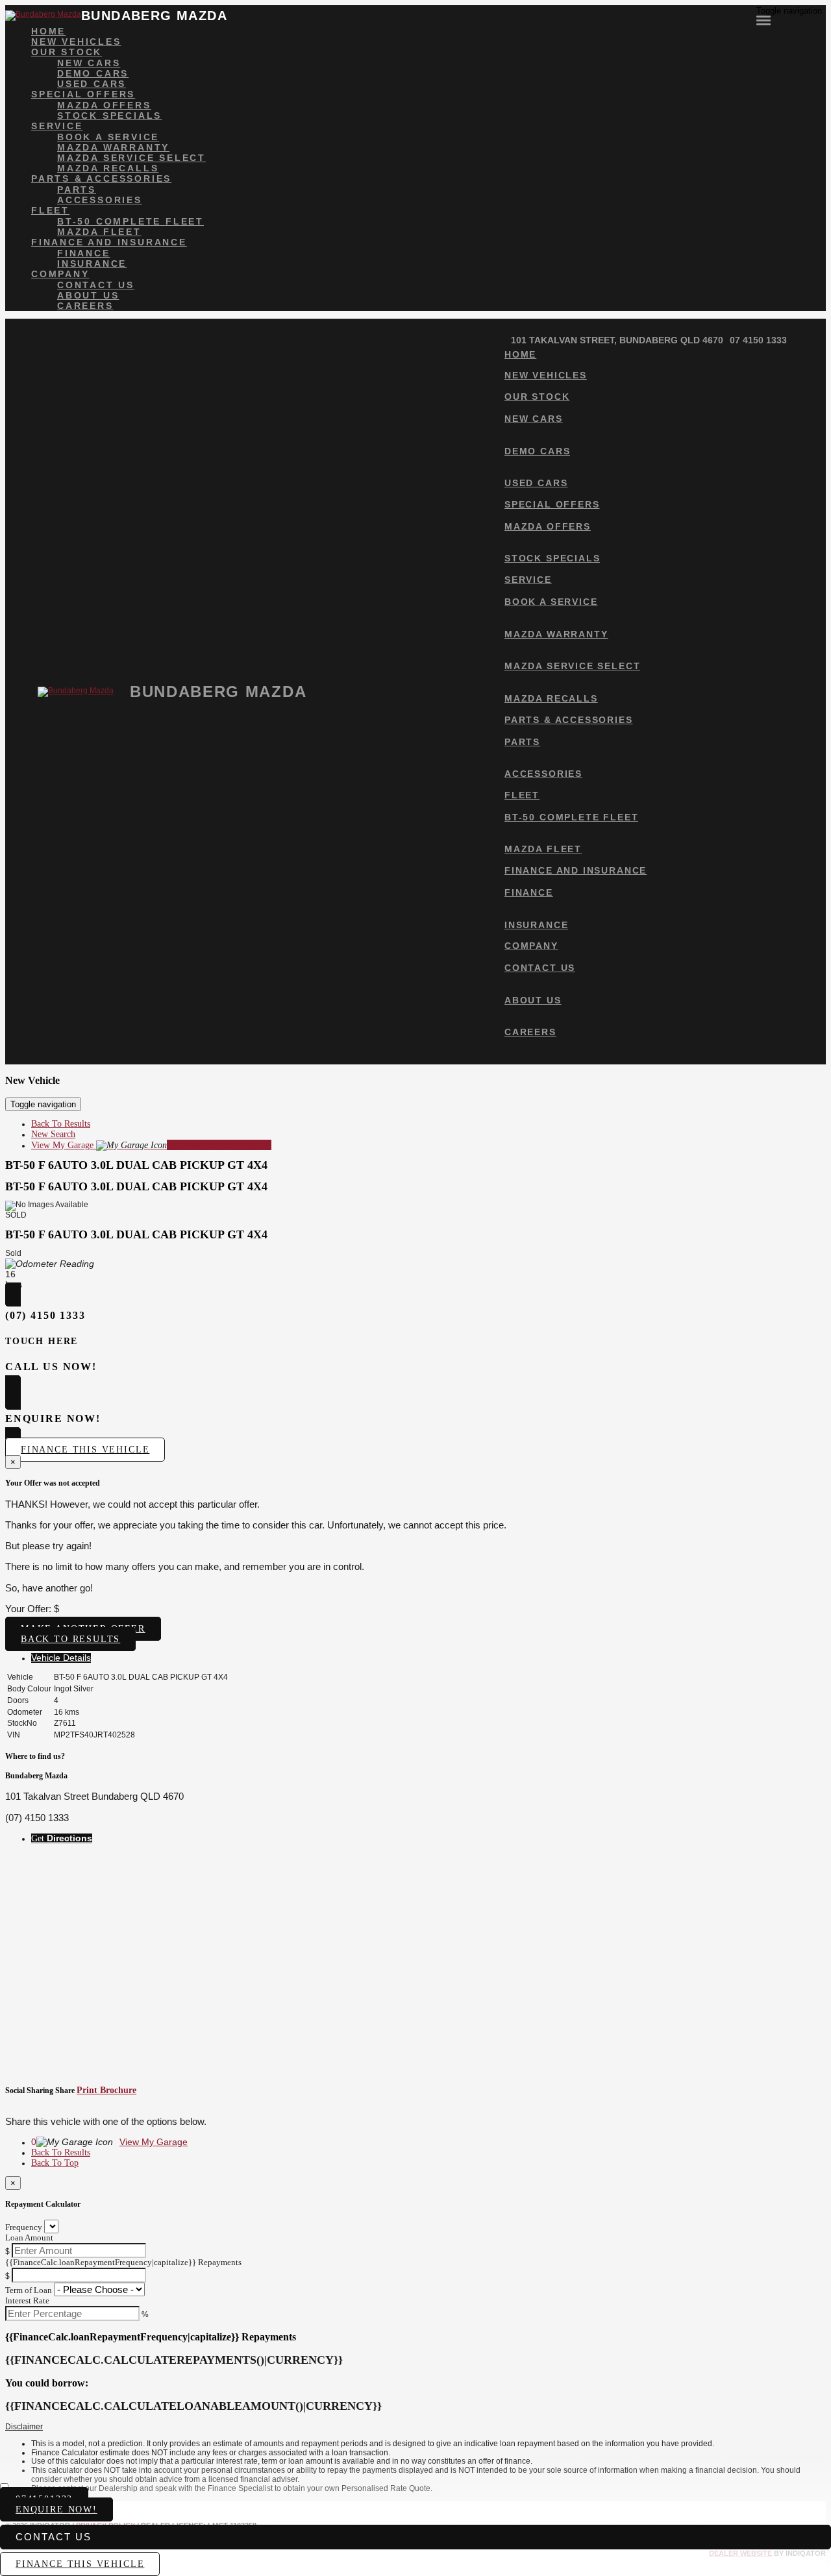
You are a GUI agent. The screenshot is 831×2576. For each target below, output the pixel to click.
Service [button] (57, 126)
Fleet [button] (50, 210)
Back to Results (70, 1639)
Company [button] (60, 274)
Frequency (24, 2227)
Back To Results (61, 1124)
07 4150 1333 (758, 340)
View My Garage (151, 1145)
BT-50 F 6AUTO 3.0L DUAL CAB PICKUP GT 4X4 (136, 1165)
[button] (415, 2427)
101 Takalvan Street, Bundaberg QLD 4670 (617, 340)
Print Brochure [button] (106, 2090)
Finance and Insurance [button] (109, 242)
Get (62, 1838)
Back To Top (55, 2163)
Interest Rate (27, 2300)
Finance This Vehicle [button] (85, 1450)
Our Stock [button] (67, 52)
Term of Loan (29, 2290)
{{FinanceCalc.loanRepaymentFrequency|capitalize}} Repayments (123, 2262)
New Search (53, 1134)
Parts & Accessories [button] (101, 178)
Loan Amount (29, 2238)
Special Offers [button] (83, 94)
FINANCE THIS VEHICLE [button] (80, 2564)
